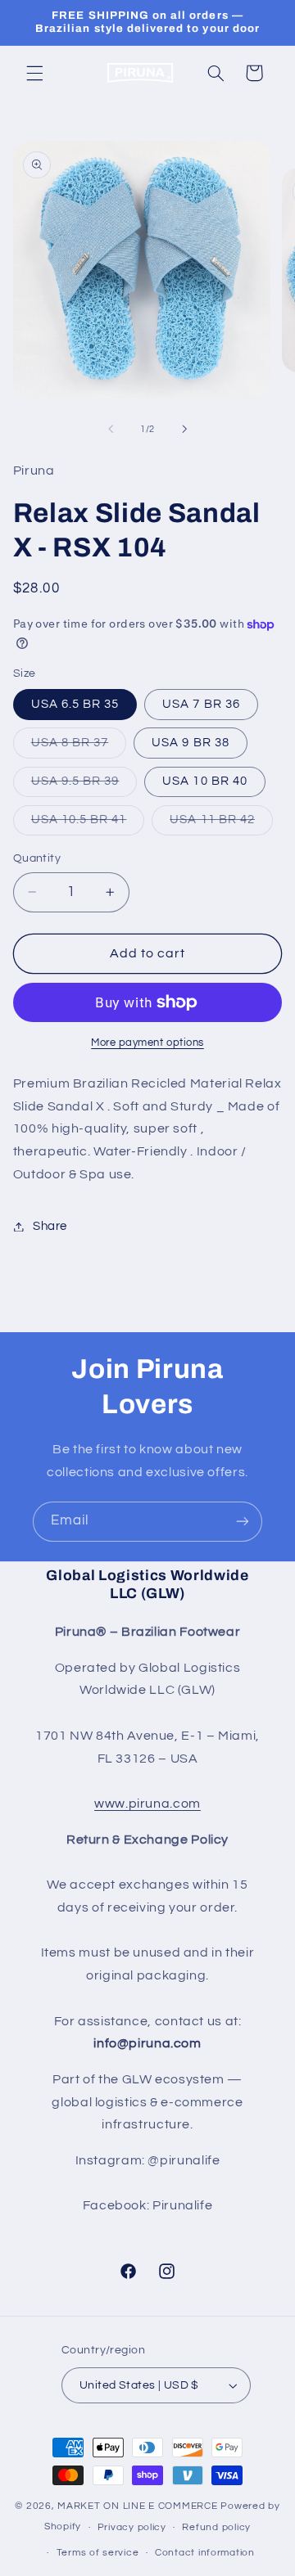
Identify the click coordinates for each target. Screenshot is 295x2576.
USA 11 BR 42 (221, 824)
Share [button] (50, 1226)
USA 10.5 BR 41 (88, 824)
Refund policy (216, 2527)
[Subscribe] (243, 1522)
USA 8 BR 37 (79, 747)
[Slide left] (111, 430)
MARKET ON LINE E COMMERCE (139, 2506)
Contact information (205, 2553)
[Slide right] (184, 430)
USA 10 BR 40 (205, 781)
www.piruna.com (147, 1804)
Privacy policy (132, 2527)
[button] (34, 73)
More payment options (147, 1043)
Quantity (37, 858)
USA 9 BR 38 (191, 743)
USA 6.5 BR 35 (75, 704)
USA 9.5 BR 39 (84, 786)
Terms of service (98, 2553)
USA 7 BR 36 (201, 704)
